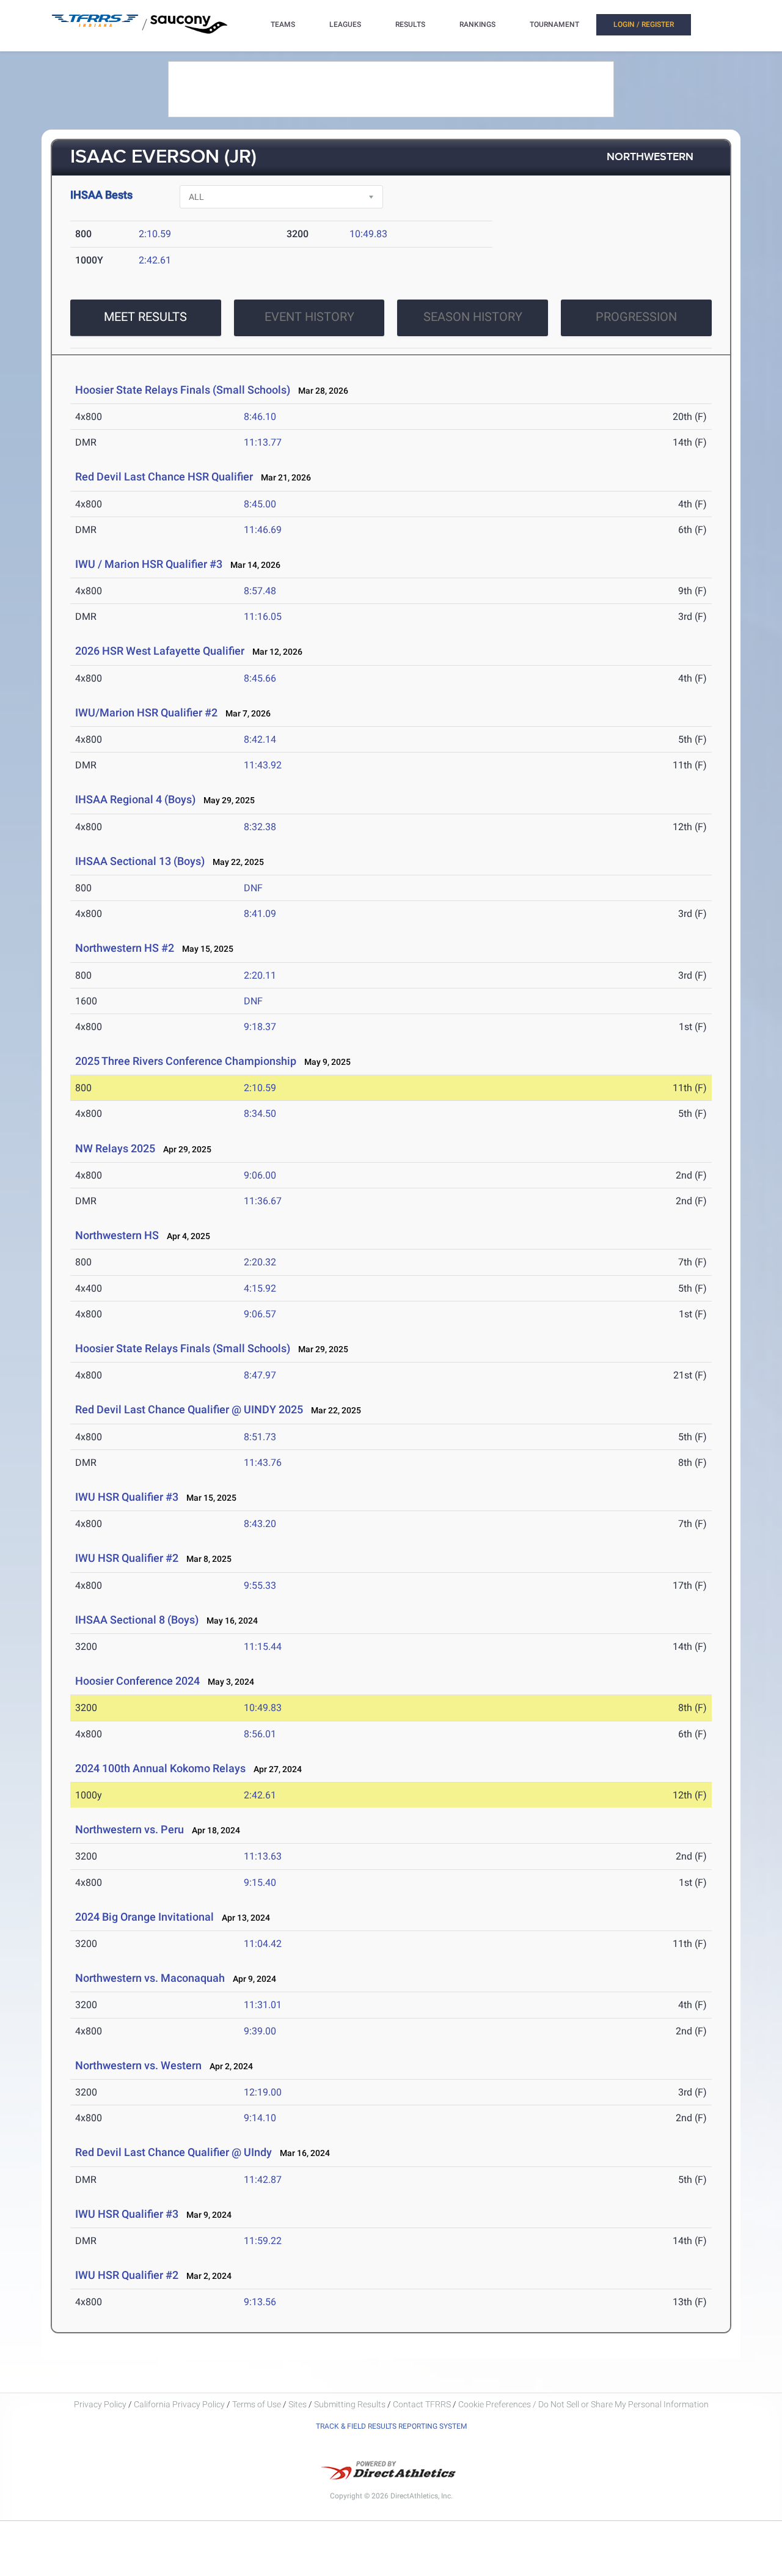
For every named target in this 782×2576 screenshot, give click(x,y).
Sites (298, 2404)
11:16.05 (263, 616)
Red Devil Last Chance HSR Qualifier (164, 477)
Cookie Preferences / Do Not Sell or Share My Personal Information (583, 2404)
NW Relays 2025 (115, 1148)
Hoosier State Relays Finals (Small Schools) (183, 390)
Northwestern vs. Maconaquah (150, 1978)
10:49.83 (368, 234)
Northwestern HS (117, 1235)
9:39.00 (260, 2031)
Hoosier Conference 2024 (137, 1681)
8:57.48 (260, 591)
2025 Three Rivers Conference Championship (186, 1061)
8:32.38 (260, 827)
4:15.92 (260, 1288)
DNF (253, 888)
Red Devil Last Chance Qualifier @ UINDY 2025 (189, 1409)
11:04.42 (263, 1944)
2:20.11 (260, 975)
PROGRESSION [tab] (636, 317)
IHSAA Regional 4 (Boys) (135, 799)
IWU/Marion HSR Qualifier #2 (146, 712)
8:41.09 (260, 914)
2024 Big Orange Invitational (144, 1917)
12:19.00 (263, 2092)
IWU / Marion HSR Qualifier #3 (149, 564)
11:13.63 (263, 1856)
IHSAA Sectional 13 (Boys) (140, 861)
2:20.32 (260, 1262)
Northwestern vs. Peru (130, 1829)
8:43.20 (260, 1524)
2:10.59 (155, 234)
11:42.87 (263, 2180)
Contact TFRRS (423, 2404)
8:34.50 (260, 1113)
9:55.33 (260, 1585)
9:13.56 (260, 2302)
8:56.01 (260, 1734)
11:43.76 (263, 1463)
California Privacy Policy (179, 2404)
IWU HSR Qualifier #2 (127, 1558)
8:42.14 (260, 739)
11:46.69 (263, 530)
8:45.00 (260, 504)
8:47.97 (260, 1375)
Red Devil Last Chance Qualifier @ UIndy (174, 2152)
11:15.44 (263, 1647)
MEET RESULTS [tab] (145, 317)
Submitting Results (350, 2404)
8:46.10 (260, 417)
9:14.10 (260, 2118)
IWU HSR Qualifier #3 (127, 1497)
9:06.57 (260, 1314)
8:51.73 (260, 1437)
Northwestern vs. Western (138, 2065)
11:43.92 (263, 765)
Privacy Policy (100, 2404)
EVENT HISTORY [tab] (309, 317)
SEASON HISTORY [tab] (473, 317)
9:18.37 (260, 1027)
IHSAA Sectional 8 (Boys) (137, 1620)
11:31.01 (263, 2005)
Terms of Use (257, 2404)
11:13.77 (263, 442)
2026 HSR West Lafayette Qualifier (160, 651)
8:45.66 (260, 678)
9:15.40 (260, 1882)
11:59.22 (263, 2241)
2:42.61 (155, 260)
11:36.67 (263, 1201)
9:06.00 (260, 1175)
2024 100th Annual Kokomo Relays (160, 1768)
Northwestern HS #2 (125, 948)
